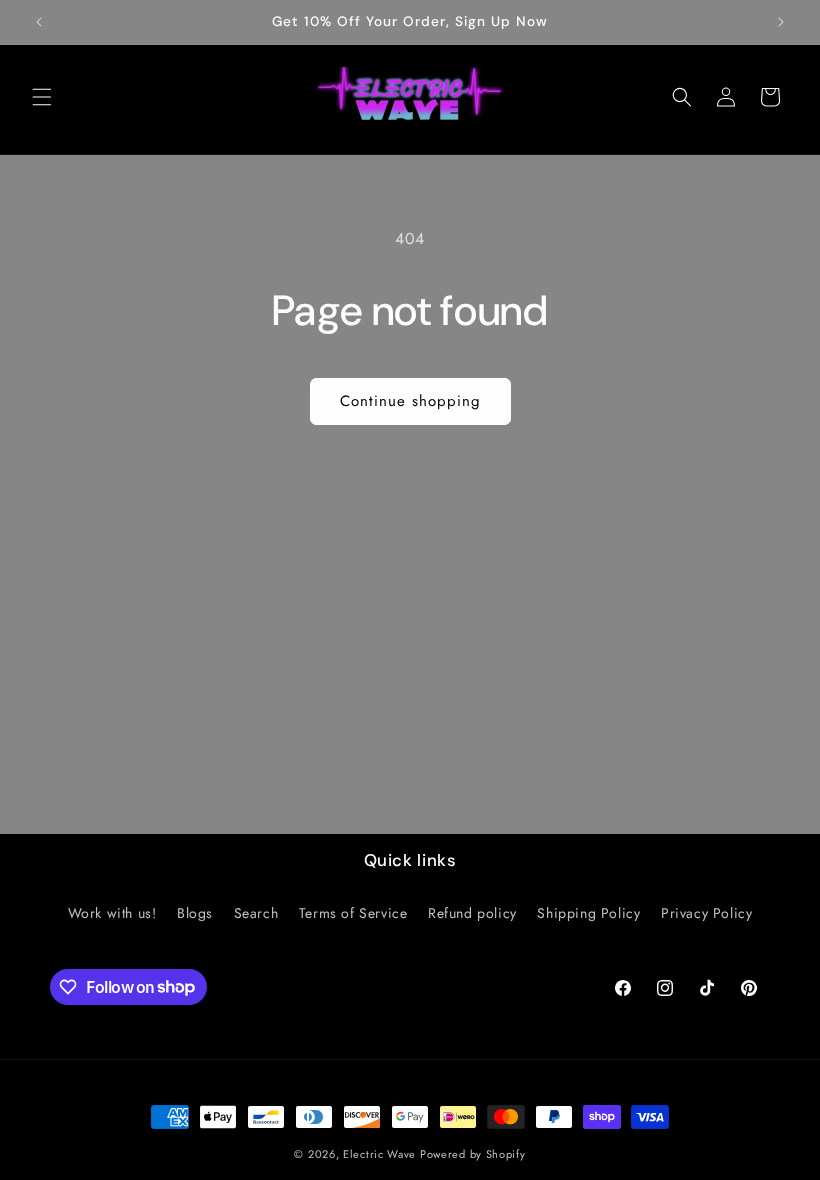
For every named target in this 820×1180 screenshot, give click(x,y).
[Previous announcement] (39, 22)
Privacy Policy (706, 913)
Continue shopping (410, 401)
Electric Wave (381, 1154)
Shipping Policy (588, 913)
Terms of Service (353, 913)
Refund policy (472, 913)
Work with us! (112, 913)
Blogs (195, 913)
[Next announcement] (781, 22)
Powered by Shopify (473, 1154)
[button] (42, 97)
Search (256, 913)
